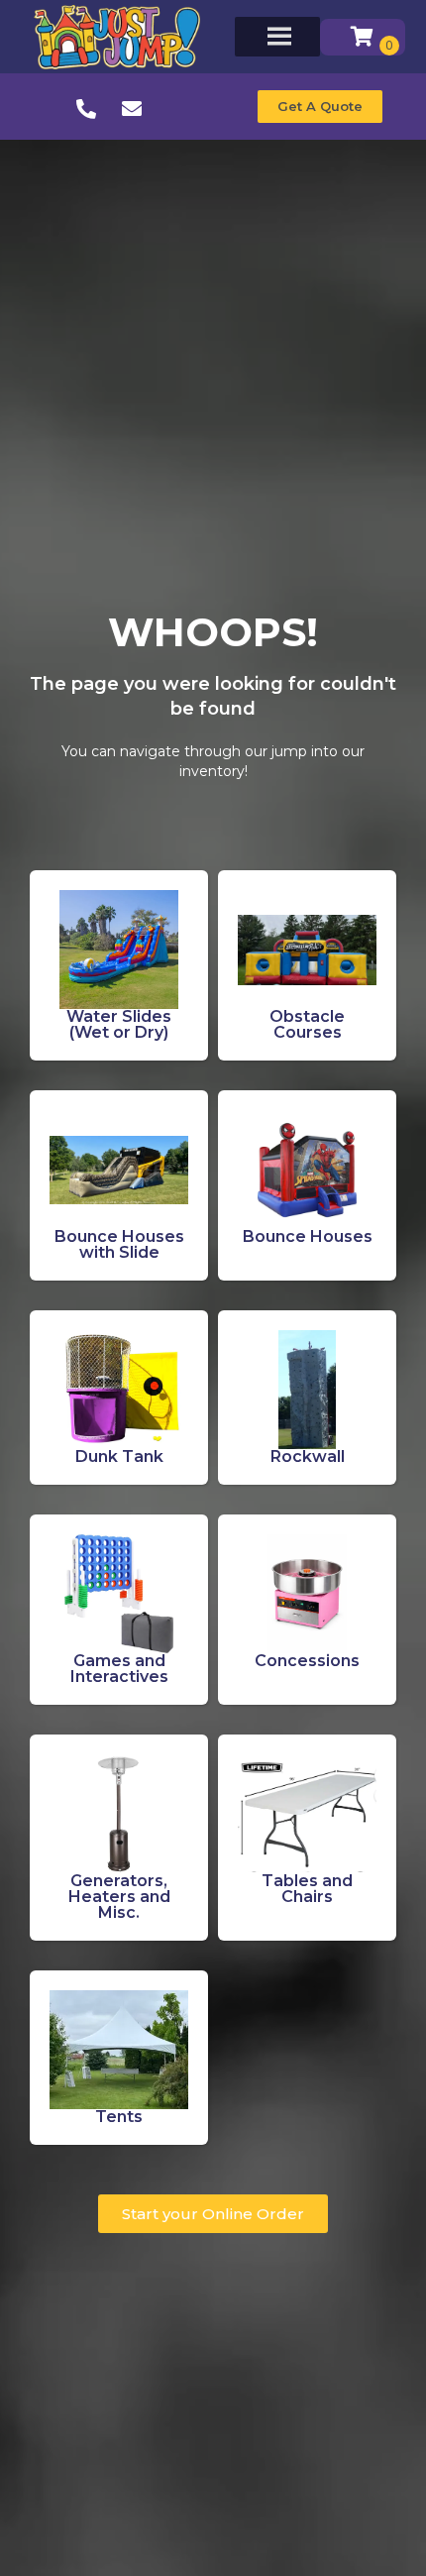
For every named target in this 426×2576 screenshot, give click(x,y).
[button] (320, 107)
